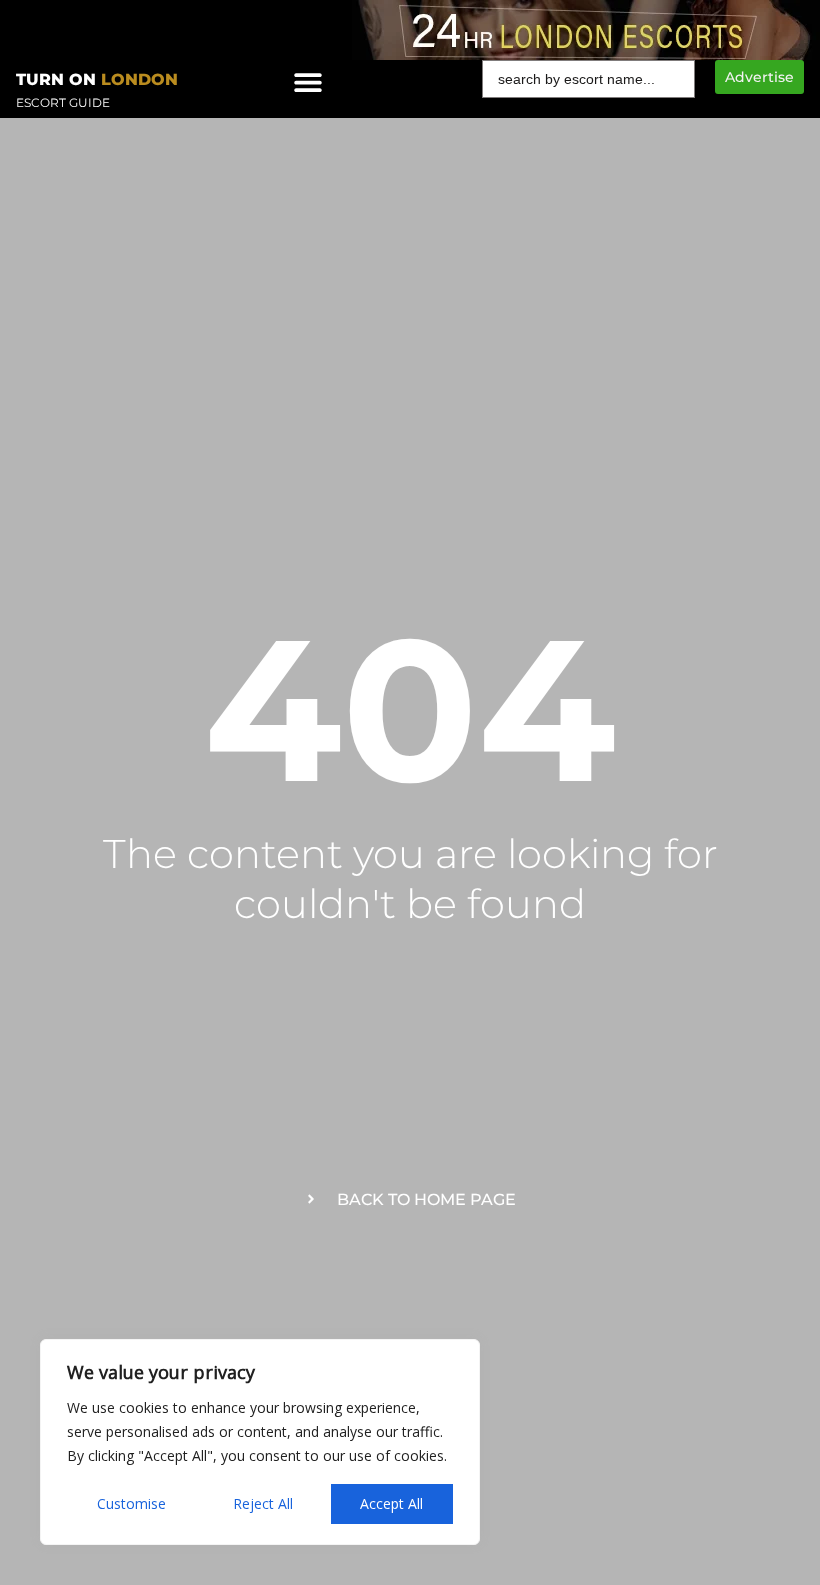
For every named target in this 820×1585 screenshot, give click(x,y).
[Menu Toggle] (308, 82)
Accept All (391, 1503)
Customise (131, 1503)
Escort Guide (63, 102)
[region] (260, 1442)
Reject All (263, 1503)
